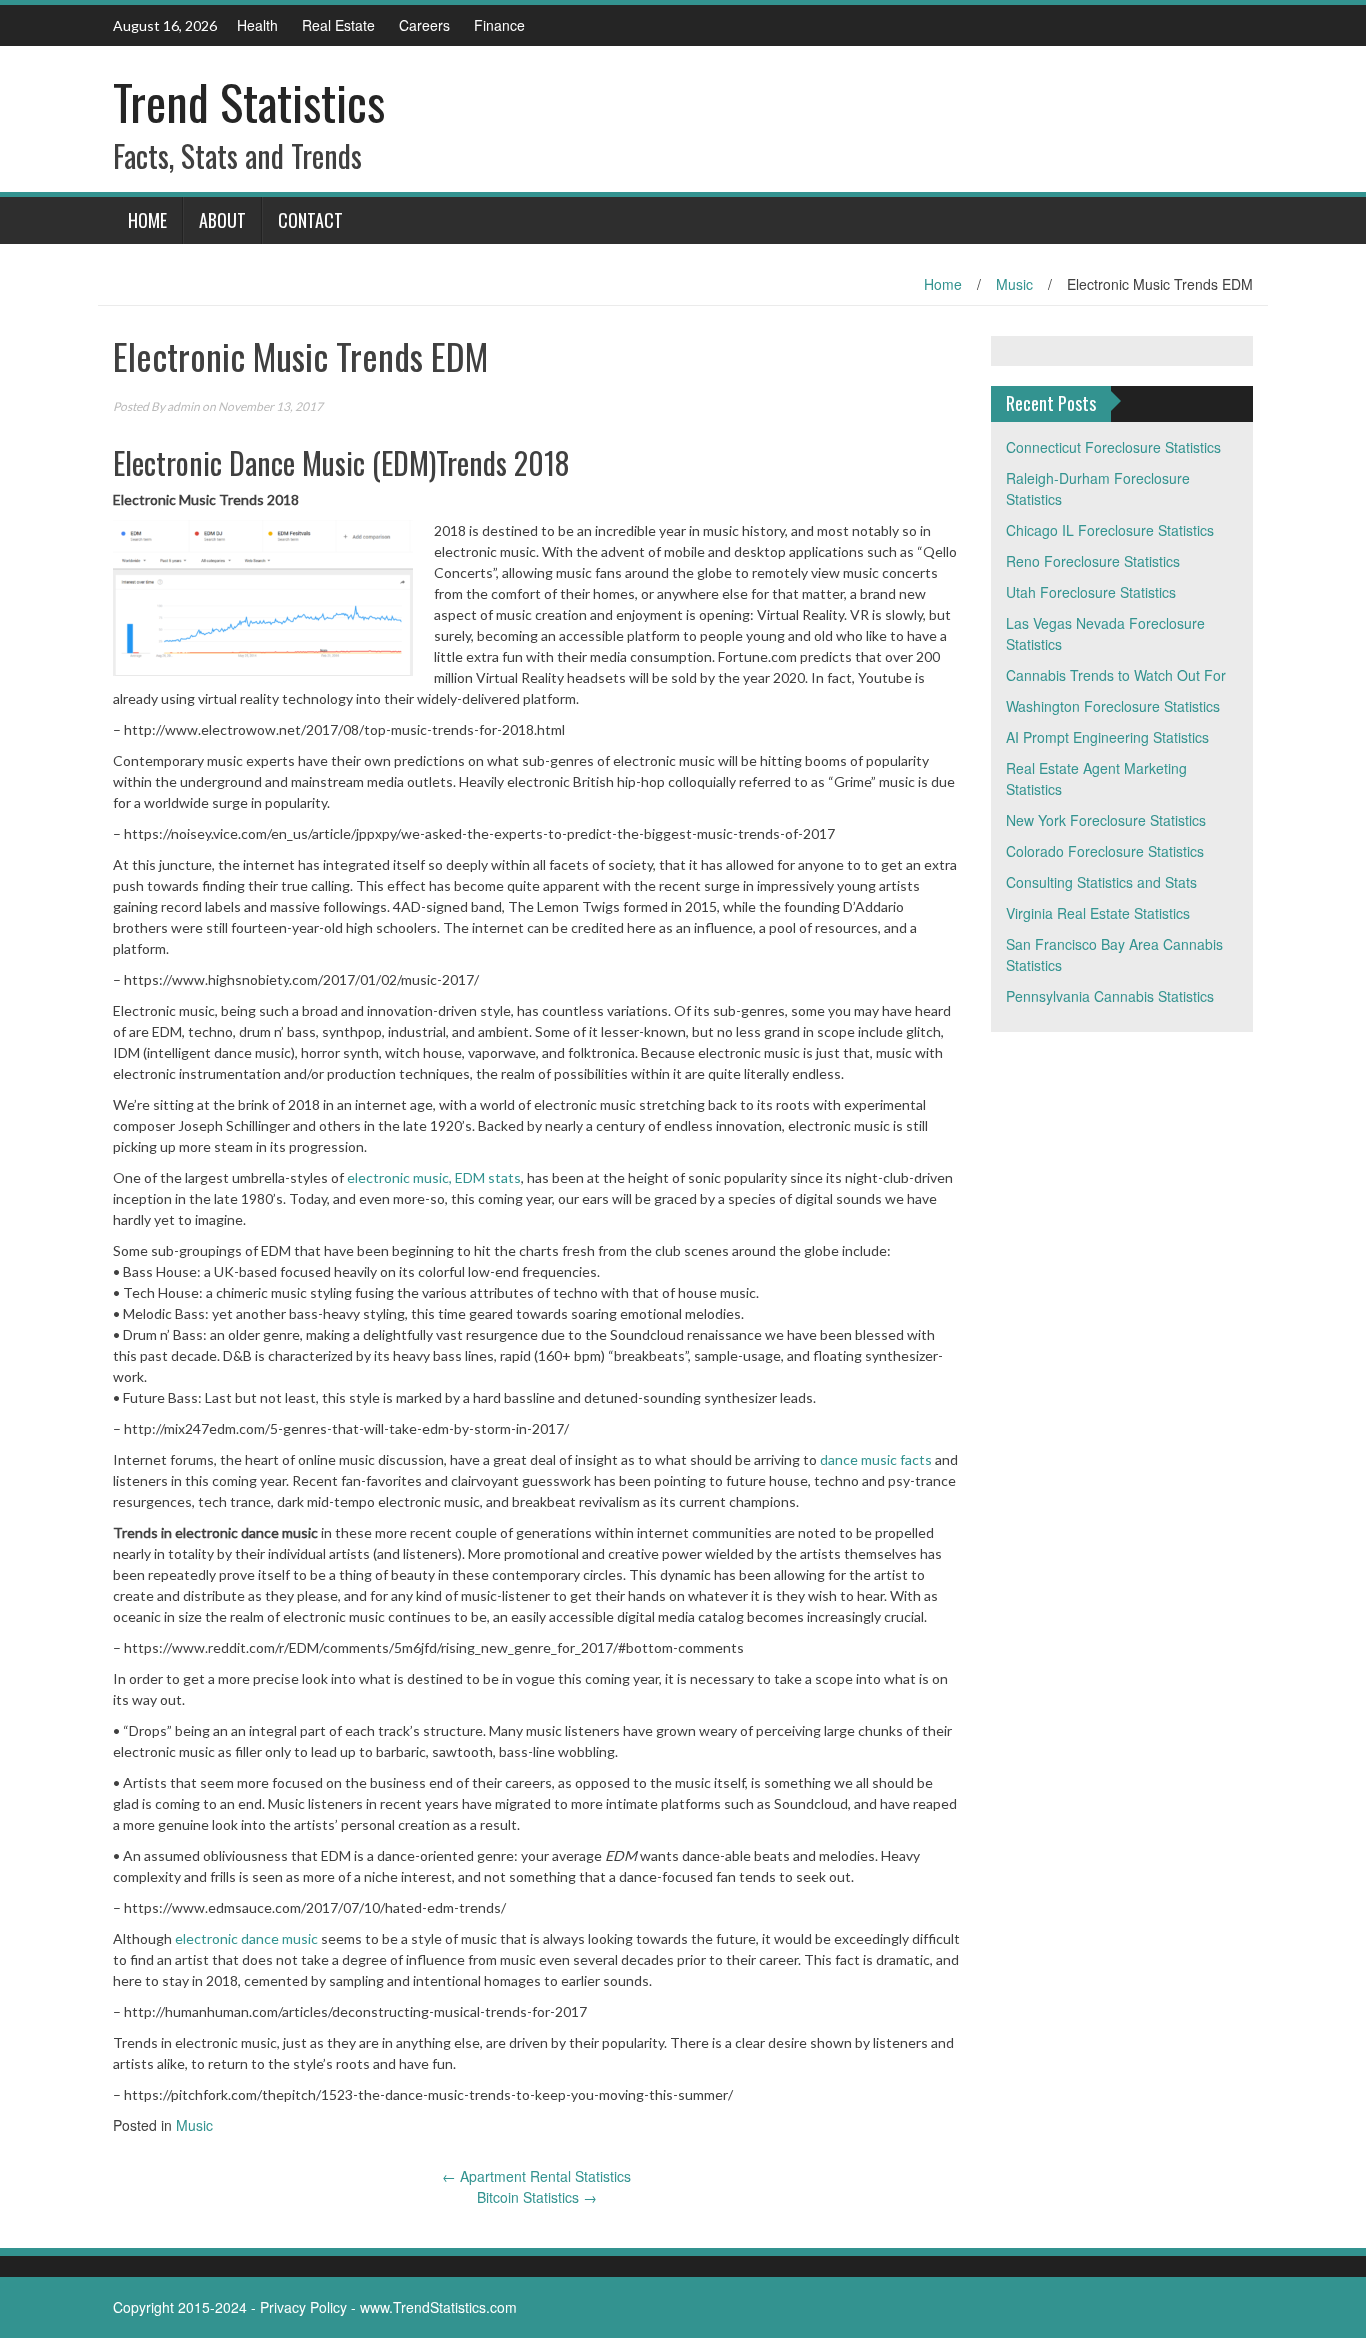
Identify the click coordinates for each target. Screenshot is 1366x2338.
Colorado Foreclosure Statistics (1105, 851)
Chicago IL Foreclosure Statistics (1110, 530)
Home (147, 220)
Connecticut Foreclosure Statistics (1113, 447)
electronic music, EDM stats (434, 1177)
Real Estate (338, 25)
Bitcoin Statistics (537, 2197)
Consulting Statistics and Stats (1101, 882)
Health (257, 25)
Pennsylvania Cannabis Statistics (1110, 996)
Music (1014, 284)
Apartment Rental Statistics (536, 2176)
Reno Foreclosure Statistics (1093, 561)
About (222, 220)
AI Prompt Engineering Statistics (1107, 737)
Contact (310, 220)
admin (183, 406)
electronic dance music (246, 1938)
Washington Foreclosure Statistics (1113, 706)
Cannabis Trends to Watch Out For (1116, 675)
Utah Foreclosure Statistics (1091, 592)
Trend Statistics (249, 101)
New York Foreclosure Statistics (1106, 820)
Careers (424, 25)
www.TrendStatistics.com (438, 2307)
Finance (499, 25)
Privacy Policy (303, 2307)
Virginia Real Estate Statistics (1098, 913)
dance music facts (876, 1459)
